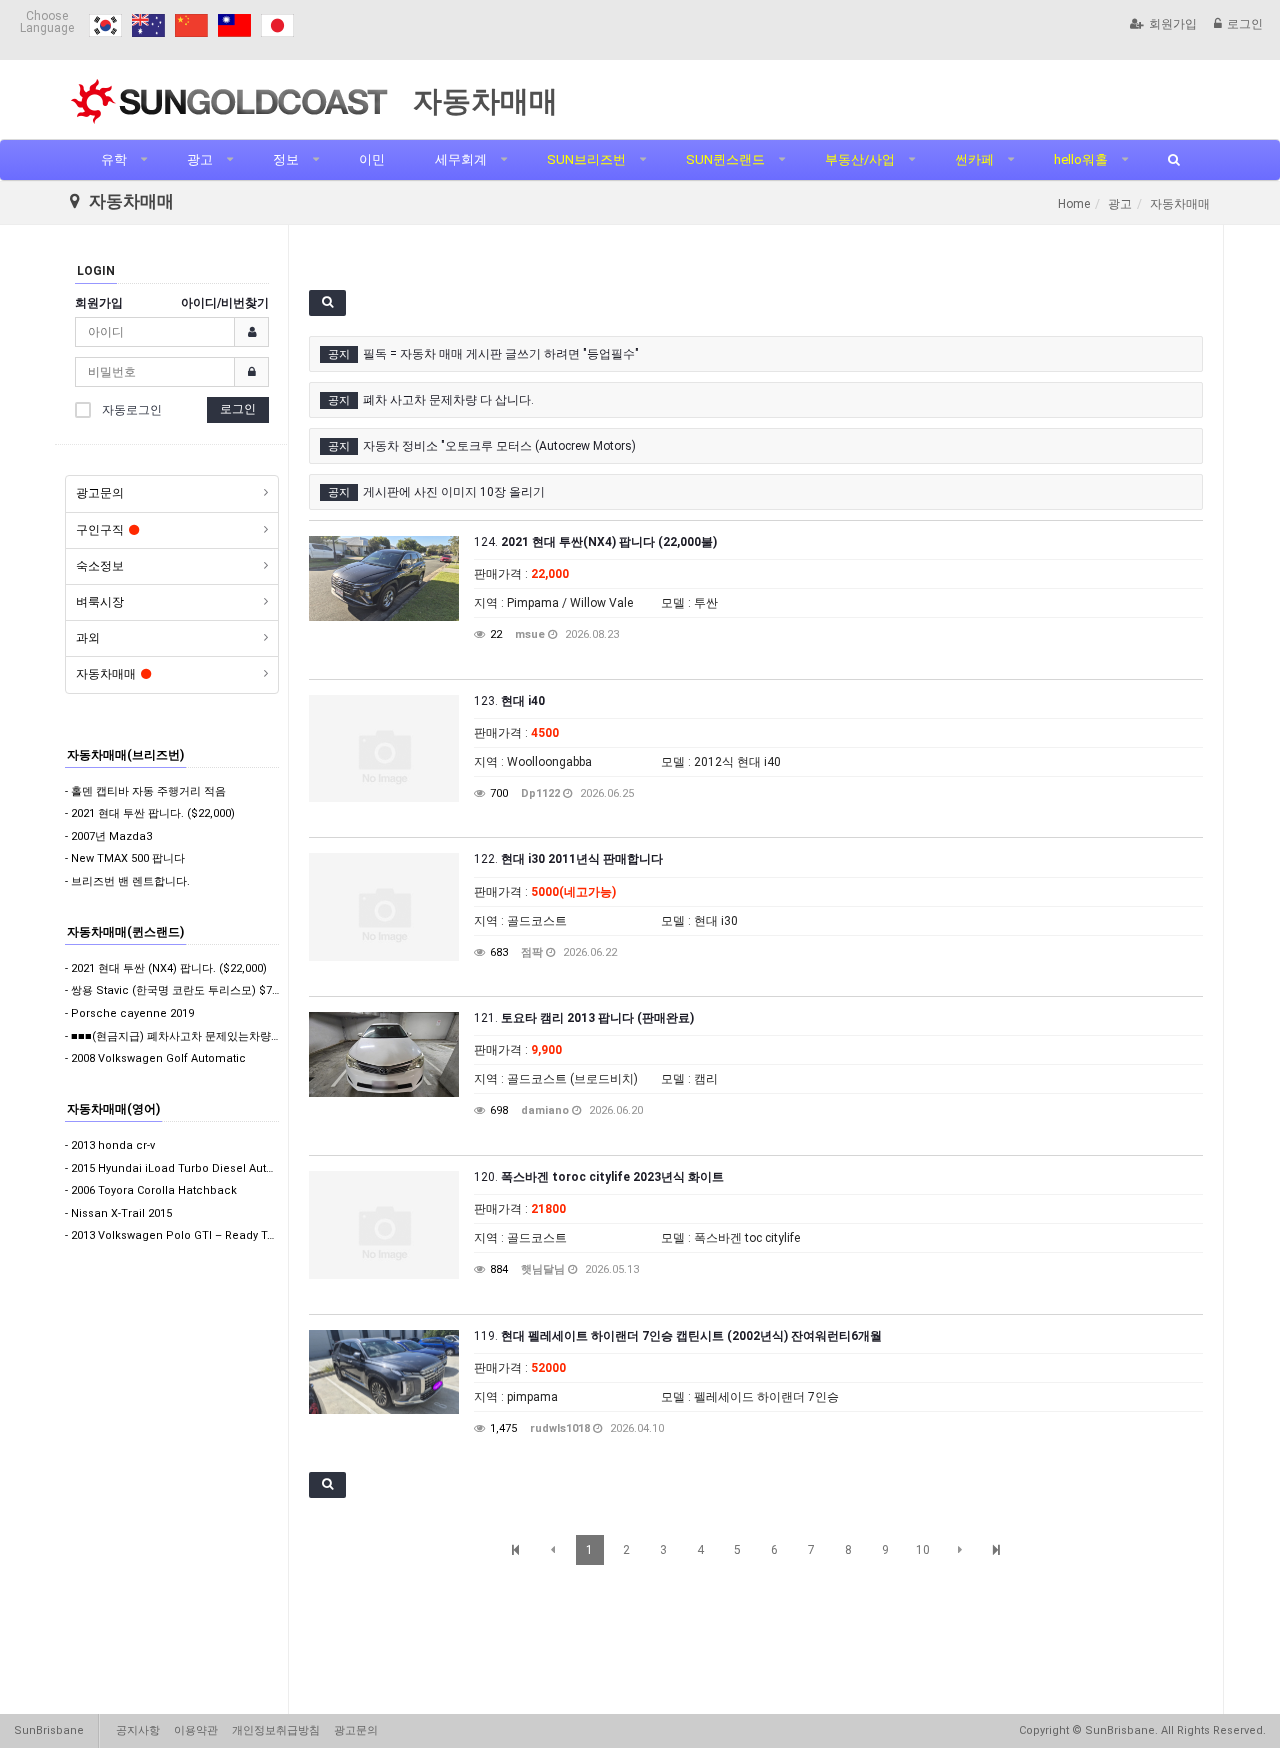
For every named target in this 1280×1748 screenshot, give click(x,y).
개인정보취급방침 (276, 1730)
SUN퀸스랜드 (725, 159)
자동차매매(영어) (113, 1109)
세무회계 (461, 159)
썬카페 (974, 159)
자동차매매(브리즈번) (125, 755)
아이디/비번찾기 (225, 303)
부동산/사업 (860, 159)
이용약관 (196, 1730)
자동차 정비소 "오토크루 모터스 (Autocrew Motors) (499, 446)
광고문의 (100, 493)
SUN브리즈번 (586, 159)
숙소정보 (100, 566)
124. (595, 542)
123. (509, 701)
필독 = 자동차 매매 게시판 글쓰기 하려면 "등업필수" (501, 354)
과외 (88, 638)
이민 (372, 159)
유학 (114, 159)
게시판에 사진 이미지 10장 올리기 (454, 492)
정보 (286, 159)
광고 (200, 159)
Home (1074, 204)
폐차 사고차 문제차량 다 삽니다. (448, 400)
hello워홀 (1081, 159)
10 (923, 1550)
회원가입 (1173, 24)
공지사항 (138, 1730)
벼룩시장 (100, 602)
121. (584, 1018)
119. (678, 1336)
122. (568, 859)
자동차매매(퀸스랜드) (125, 932)
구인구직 (100, 530)
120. (599, 1177)
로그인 (1245, 24)
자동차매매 (106, 674)
